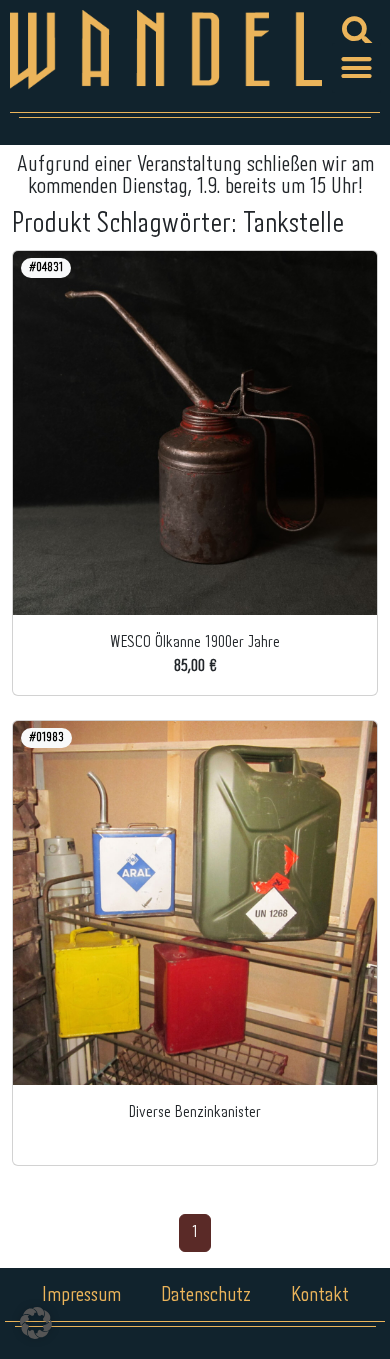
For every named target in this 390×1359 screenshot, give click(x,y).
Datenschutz (206, 1295)
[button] (357, 68)
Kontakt (320, 1295)
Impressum (81, 1295)
